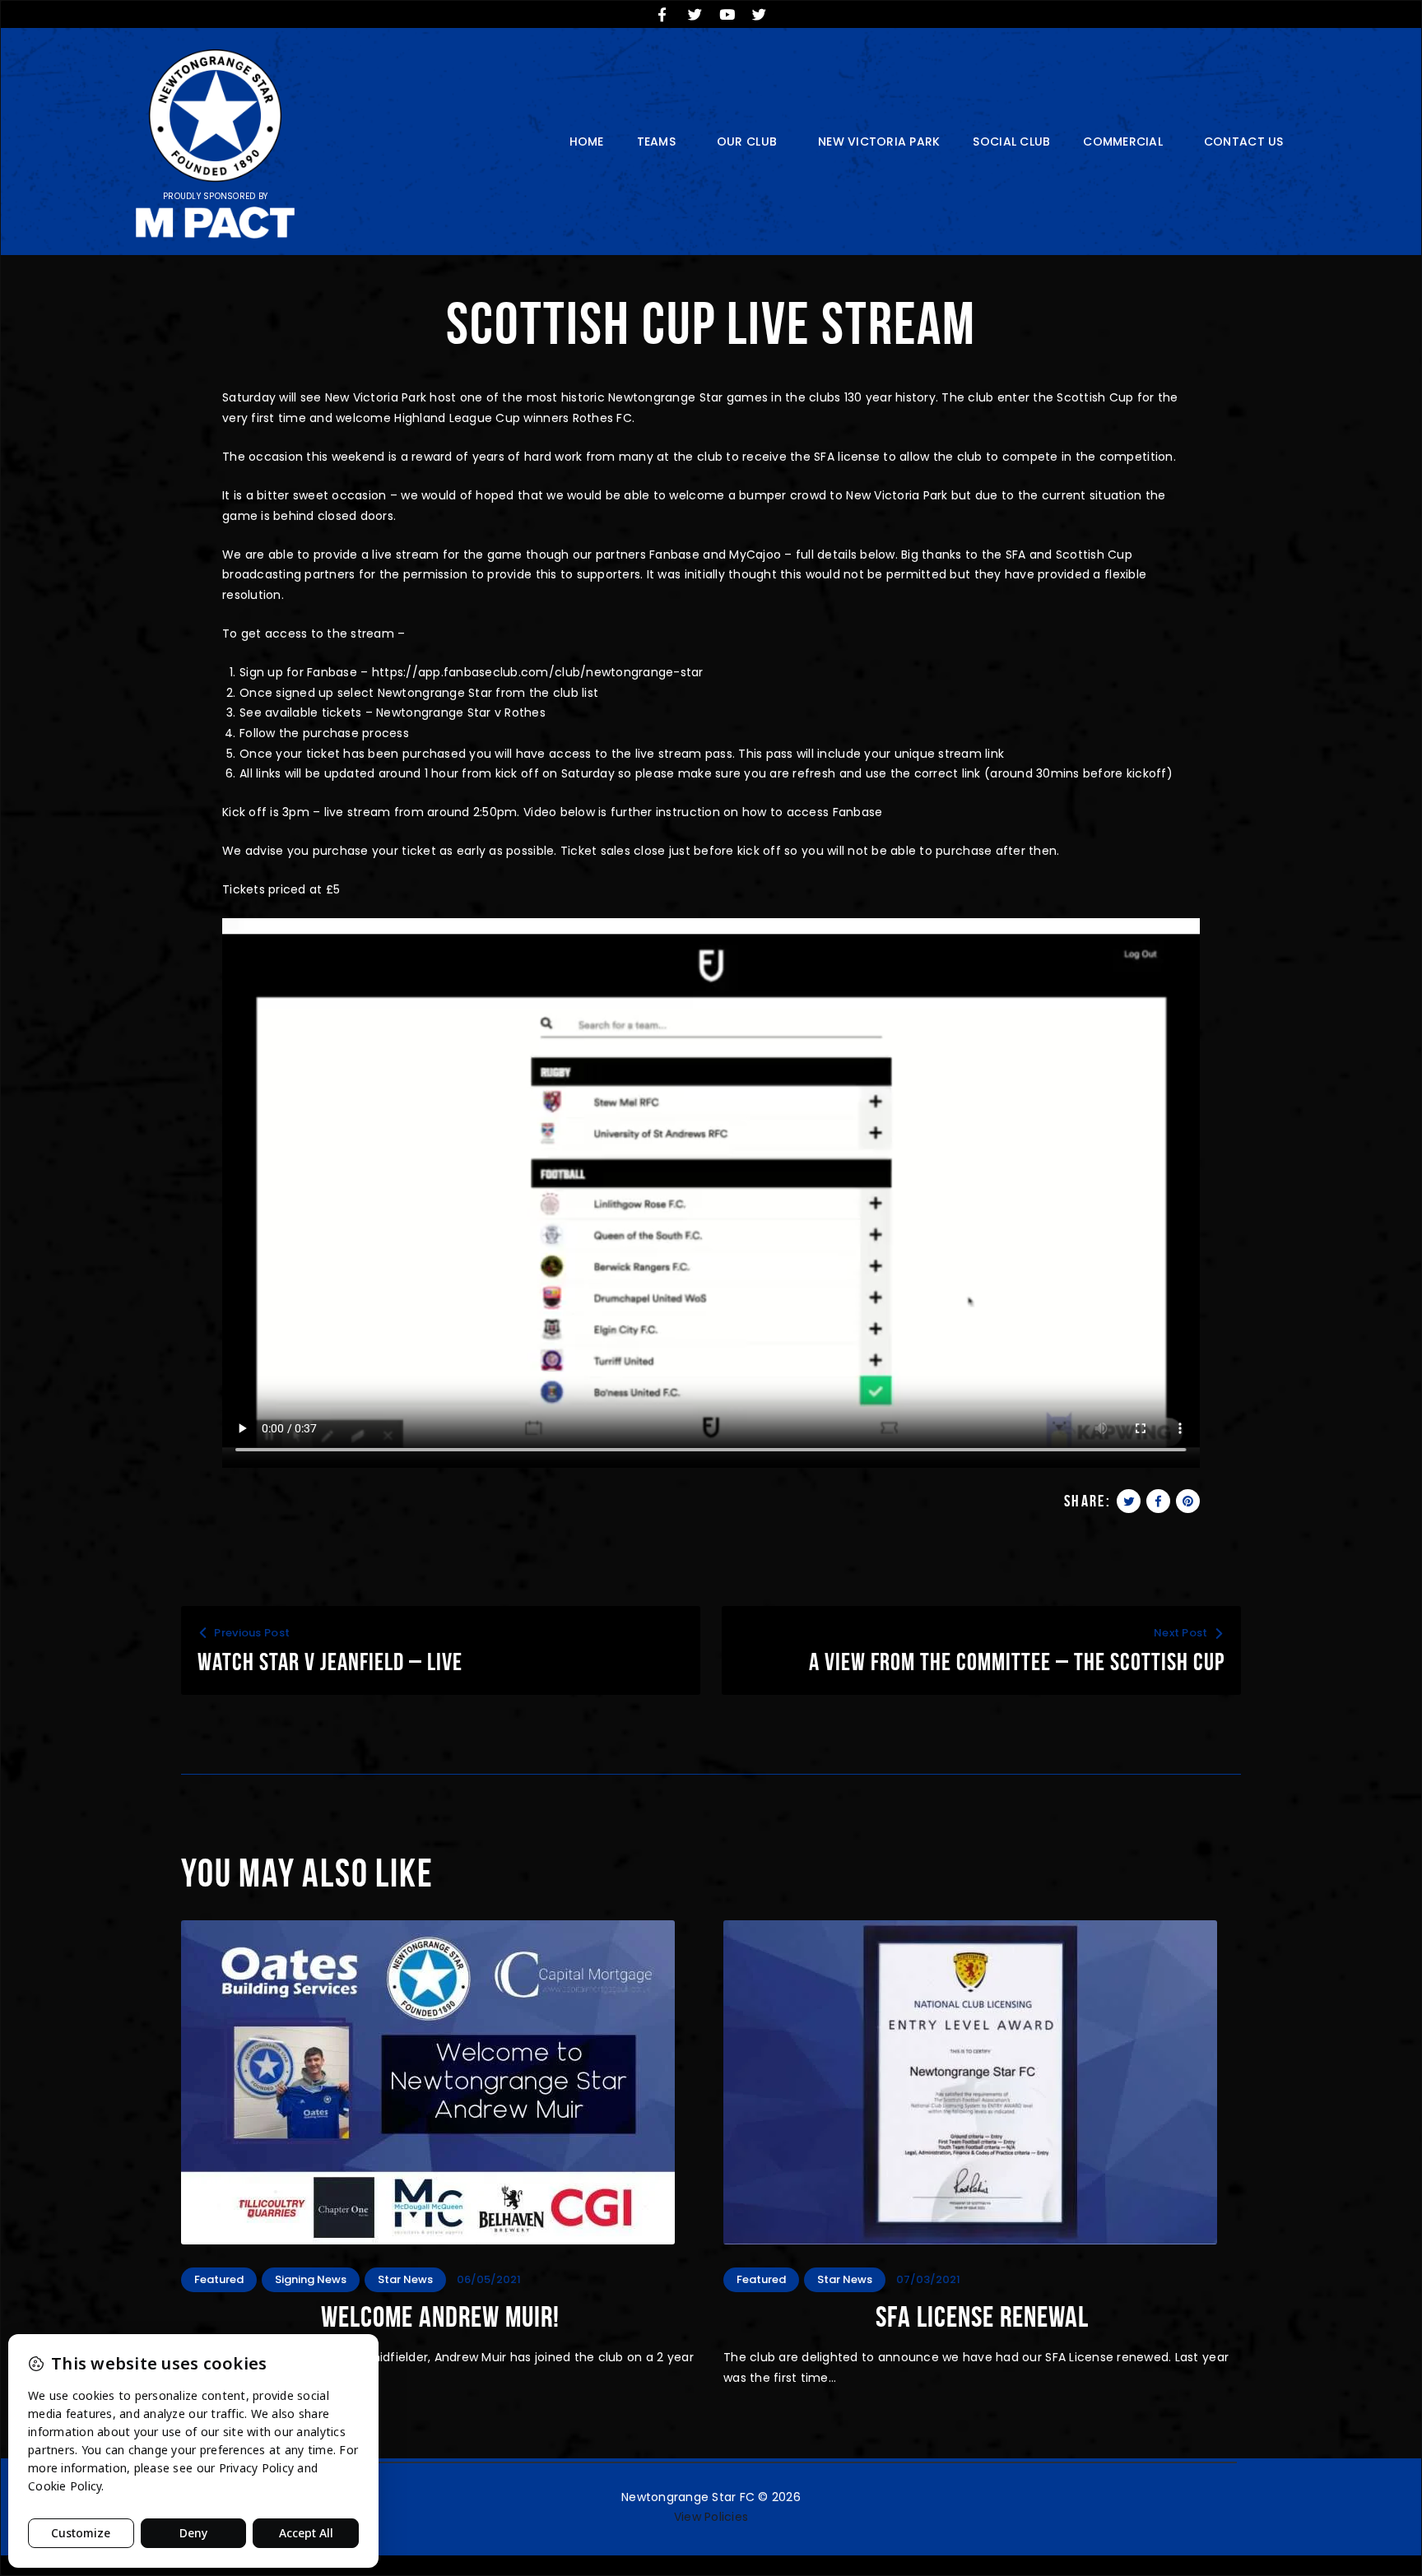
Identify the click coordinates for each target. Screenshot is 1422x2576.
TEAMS (656, 142)
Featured (219, 2279)
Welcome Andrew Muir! (440, 2317)
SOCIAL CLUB (1011, 142)
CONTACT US (1244, 142)
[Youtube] (727, 14)
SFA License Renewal (982, 2317)
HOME (587, 142)
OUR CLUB (747, 142)
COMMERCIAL (1123, 142)
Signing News (311, 2279)
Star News (405, 2279)
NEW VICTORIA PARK (879, 142)
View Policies (711, 2517)
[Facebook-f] (662, 14)
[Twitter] (695, 14)
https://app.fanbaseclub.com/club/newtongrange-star (538, 672)
